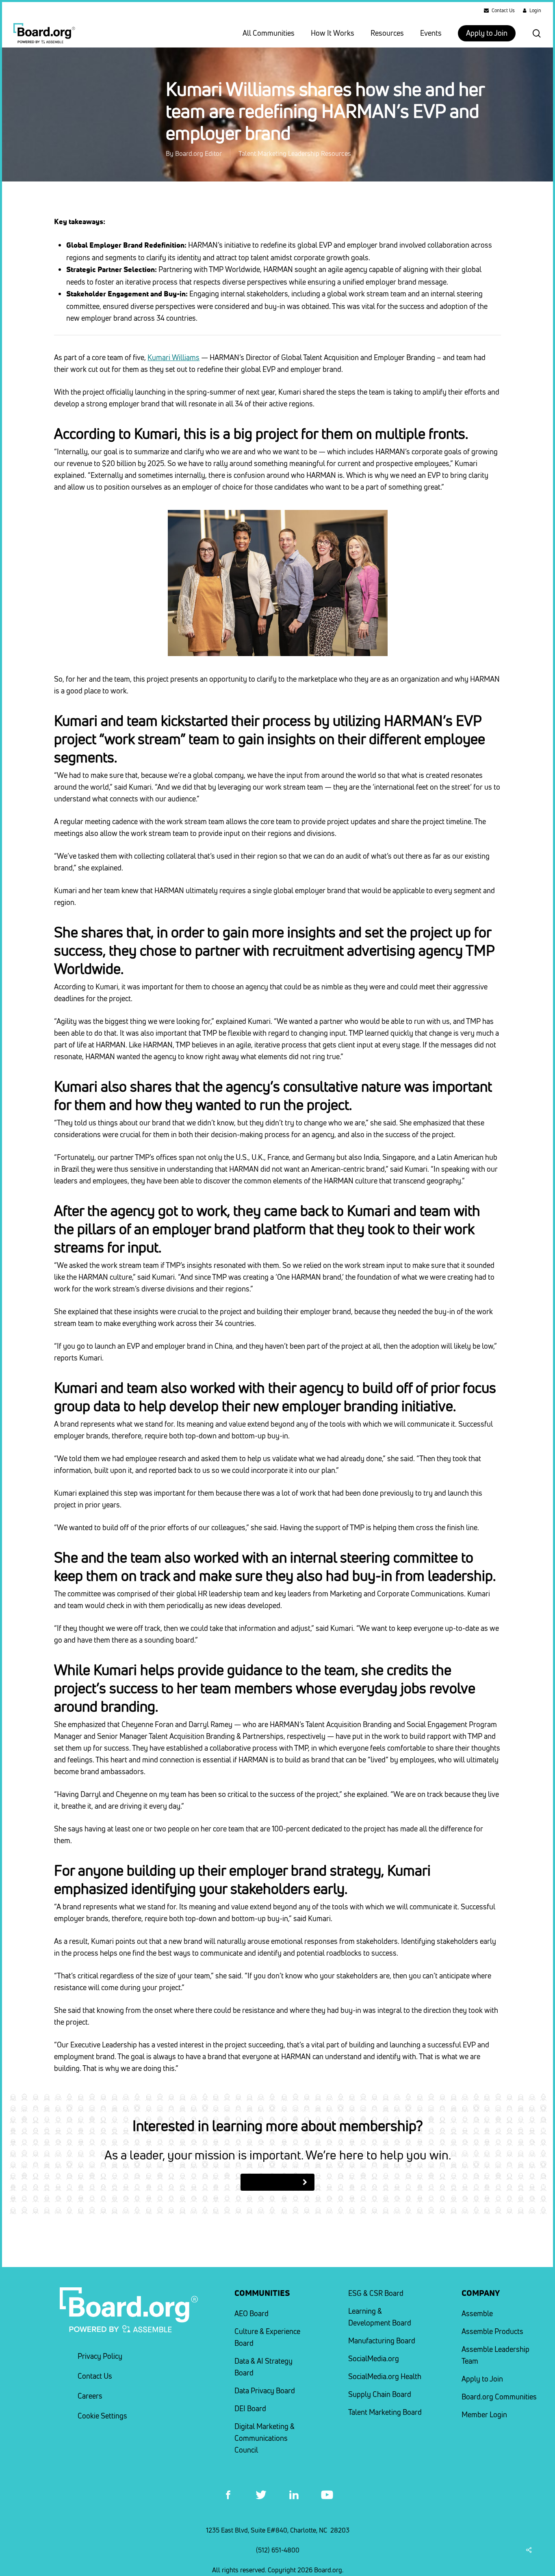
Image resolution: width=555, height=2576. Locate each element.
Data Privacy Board (265, 2391)
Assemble (477, 2314)
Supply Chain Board (380, 2394)
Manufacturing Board (382, 2341)
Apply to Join (482, 2379)
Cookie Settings (102, 2416)
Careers (90, 2396)
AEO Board (251, 2314)
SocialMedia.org (374, 2359)
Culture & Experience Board (267, 2337)
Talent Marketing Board (385, 2412)
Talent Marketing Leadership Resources (295, 153)
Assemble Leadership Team (495, 2355)
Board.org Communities (499, 2397)
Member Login (484, 2415)
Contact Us (95, 2376)
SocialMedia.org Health (385, 2376)
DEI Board (250, 2409)
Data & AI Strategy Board (263, 2367)
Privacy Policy (100, 2356)
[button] (277, 2182)
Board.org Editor (198, 153)
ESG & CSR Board (376, 2293)
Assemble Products (492, 2331)
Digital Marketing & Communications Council (264, 2438)
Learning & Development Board (380, 2317)
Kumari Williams (173, 357)
